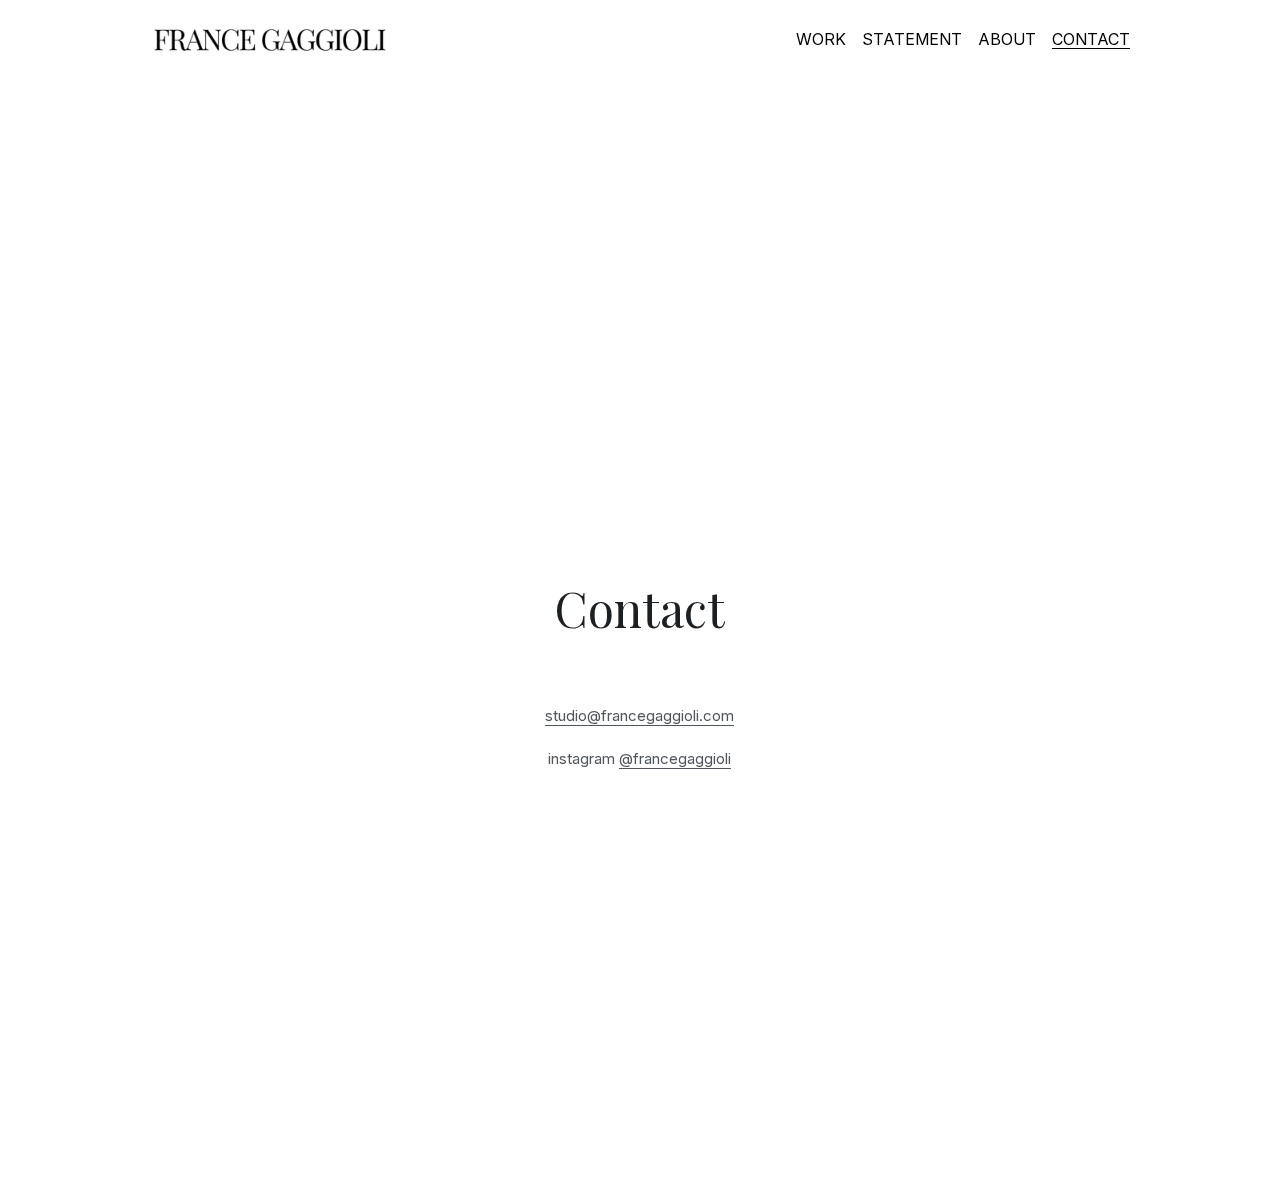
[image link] (270, 38)
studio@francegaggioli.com (639, 715)
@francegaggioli (675, 758)
